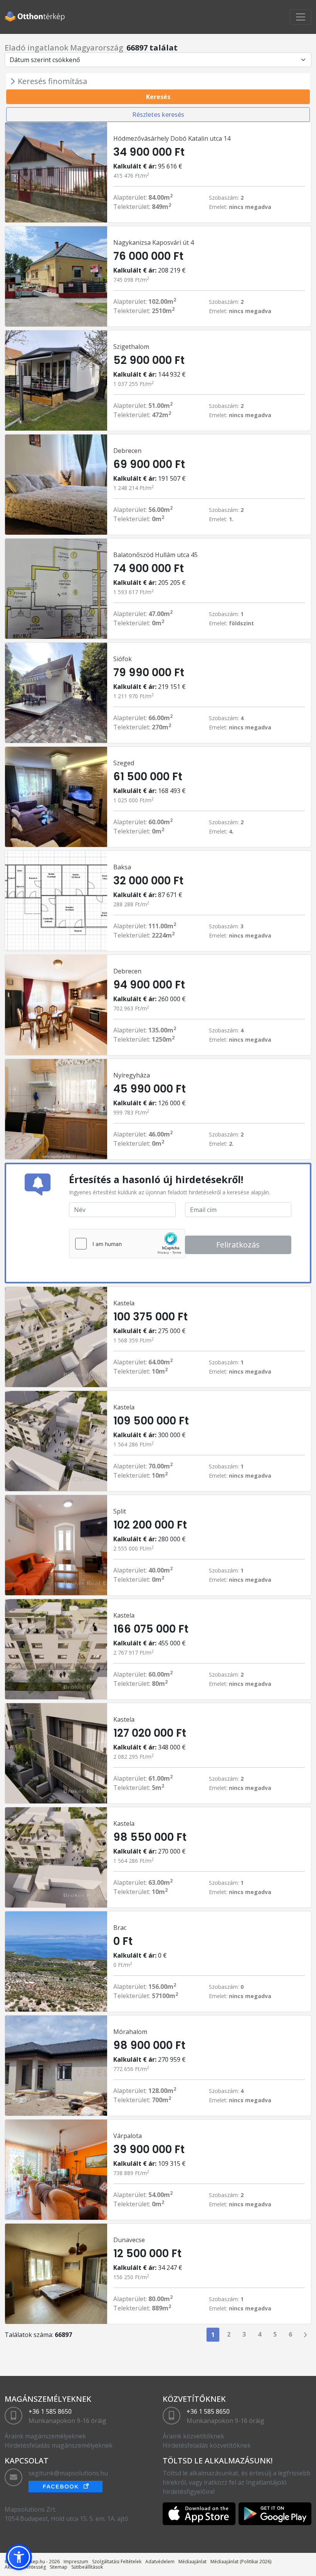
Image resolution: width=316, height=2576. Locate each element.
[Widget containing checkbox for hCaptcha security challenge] (127, 1244)
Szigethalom (131, 347)
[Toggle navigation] (301, 17)
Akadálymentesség (25, 2567)
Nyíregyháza (132, 1075)
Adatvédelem (160, 2562)
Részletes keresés (158, 114)
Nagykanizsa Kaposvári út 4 (154, 242)
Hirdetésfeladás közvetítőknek (207, 2445)
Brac (120, 1928)
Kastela (124, 1303)
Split (120, 1511)
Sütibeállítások (87, 2567)
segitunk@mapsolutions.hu (68, 2473)
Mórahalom (130, 2032)
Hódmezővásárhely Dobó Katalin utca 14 (172, 138)
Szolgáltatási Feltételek (117, 2562)
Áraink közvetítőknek (193, 2436)
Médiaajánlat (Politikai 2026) (241, 2562)
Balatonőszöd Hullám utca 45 (155, 555)
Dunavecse (129, 2240)
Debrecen (127, 451)
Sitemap (59, 2567)
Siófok (123, 659)
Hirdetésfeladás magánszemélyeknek (59, 2445)
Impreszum (76, 2562)
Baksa (122, 867)
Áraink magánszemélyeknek (45, 2436)
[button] (19, 2557)
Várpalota (128, 2136)
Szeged (124, 763)
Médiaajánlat (192, 2562)
